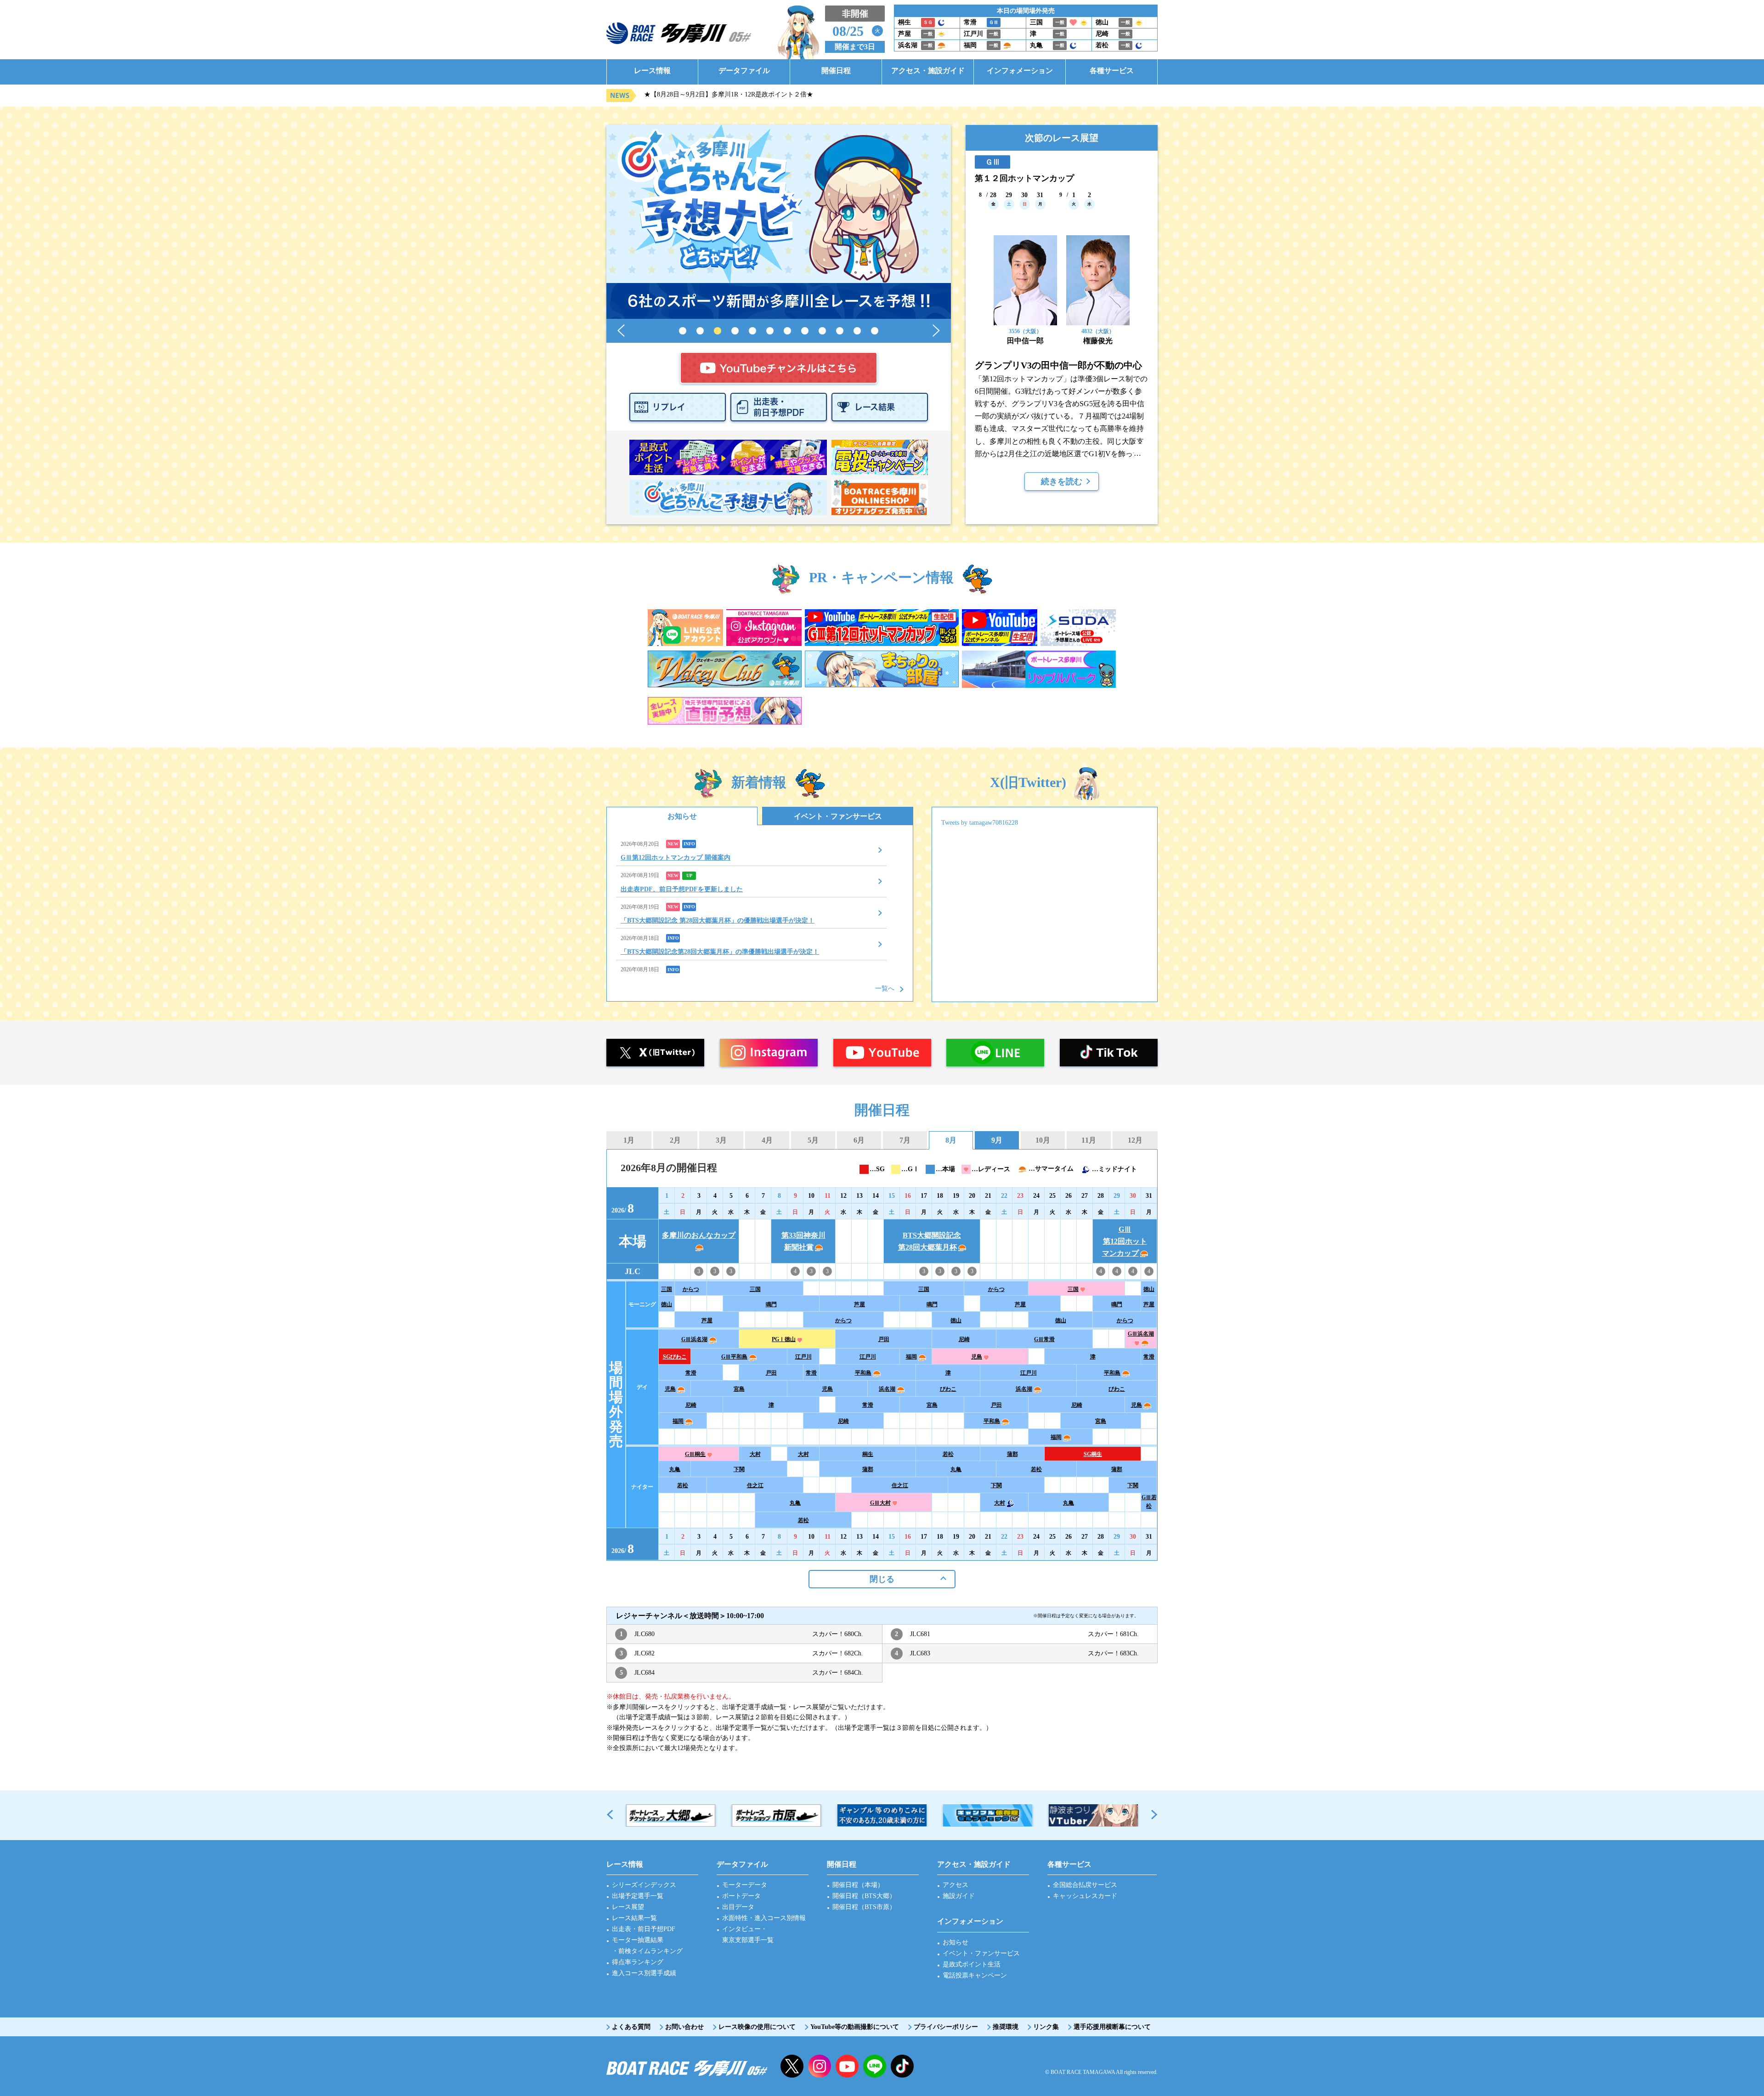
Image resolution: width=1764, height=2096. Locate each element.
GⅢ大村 (880, 1503)
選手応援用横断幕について (1112, 2027)
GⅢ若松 (1149, 1502)
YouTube (847, 2066)
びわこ (948, 1389)
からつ (691, 1289)
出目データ (738, 1907)
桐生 (868, 1454)
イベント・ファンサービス (838, 816)
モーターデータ (745, 1885)
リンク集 (1046, 2027)
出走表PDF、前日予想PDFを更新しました (682, 889)
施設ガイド (959, 1896)
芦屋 (859, 1304)
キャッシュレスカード (1085, 1896)
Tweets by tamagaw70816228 (980, 823)
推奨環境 (1006, 2027)
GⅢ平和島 (734, 1357)
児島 (977, 1357)
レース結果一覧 (634, 1918)
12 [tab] (875, 331)
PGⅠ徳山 (784, 1339)
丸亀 (675, 1469)
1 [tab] (683, 331)
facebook (902, 2066)
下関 (739, 1469)
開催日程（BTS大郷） (864, 1896)
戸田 (884, 1339)
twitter (792, 2066)
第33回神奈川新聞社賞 (803, 1241)
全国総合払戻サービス (1085, 1885)
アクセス (955, 1885)
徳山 (1149, 1289)
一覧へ (885, 989)
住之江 (755, 1485)
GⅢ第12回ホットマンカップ (1125, 1241)
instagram (820, 2066)
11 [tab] (857, 331)
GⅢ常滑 (1044, 1339)
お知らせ (682, 816)
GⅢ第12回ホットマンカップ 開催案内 (676, 858)
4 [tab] (735, 331)
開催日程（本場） (858, 1885)
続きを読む (1062, 482)
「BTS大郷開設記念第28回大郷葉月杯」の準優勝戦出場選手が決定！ (720, 952)
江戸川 (803, 1357)
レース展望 (628, 1907)
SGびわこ (675, 1357)
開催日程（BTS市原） (864, 1907)
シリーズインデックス (644, 1885)
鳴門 (771, 1304)
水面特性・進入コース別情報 (764, 1918)
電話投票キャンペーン (975, 1975)
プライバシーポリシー (946, 2027)
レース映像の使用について (757, 2027)
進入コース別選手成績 (644, 1973)
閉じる (882, 1579)
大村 (755, 1454)
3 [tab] (718, 331)
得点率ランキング (638, 1962)
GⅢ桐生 (695, 1454)
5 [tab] (752, 331)
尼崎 (964, 1339)
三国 (667, 1289)
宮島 (739, 1389)
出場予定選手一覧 (638, 1896)
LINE (875, 2066)
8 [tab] (805, 331)
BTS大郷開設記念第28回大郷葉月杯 (930, 1241)
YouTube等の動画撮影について (855, 2027)
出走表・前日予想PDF (644, 1929)
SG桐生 (1093, 1454)
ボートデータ (741, 1896)
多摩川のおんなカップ (699, 1235)
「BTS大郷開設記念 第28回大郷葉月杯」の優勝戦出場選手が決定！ (718, 921)
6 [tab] (770, 331)
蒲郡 (1012, 1454)
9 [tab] (822, 331)
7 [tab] (787, 331)
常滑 (1149, 1357)
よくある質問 (631, 2027)
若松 (948, 1454)
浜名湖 (887, 1389)
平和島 (863, 1373)
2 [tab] (700, 331)
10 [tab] (840, 331)
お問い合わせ (684, 2027)
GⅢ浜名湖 (694, 1339)
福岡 (911, 1357)
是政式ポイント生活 (972, 1964)
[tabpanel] (779, 222)
